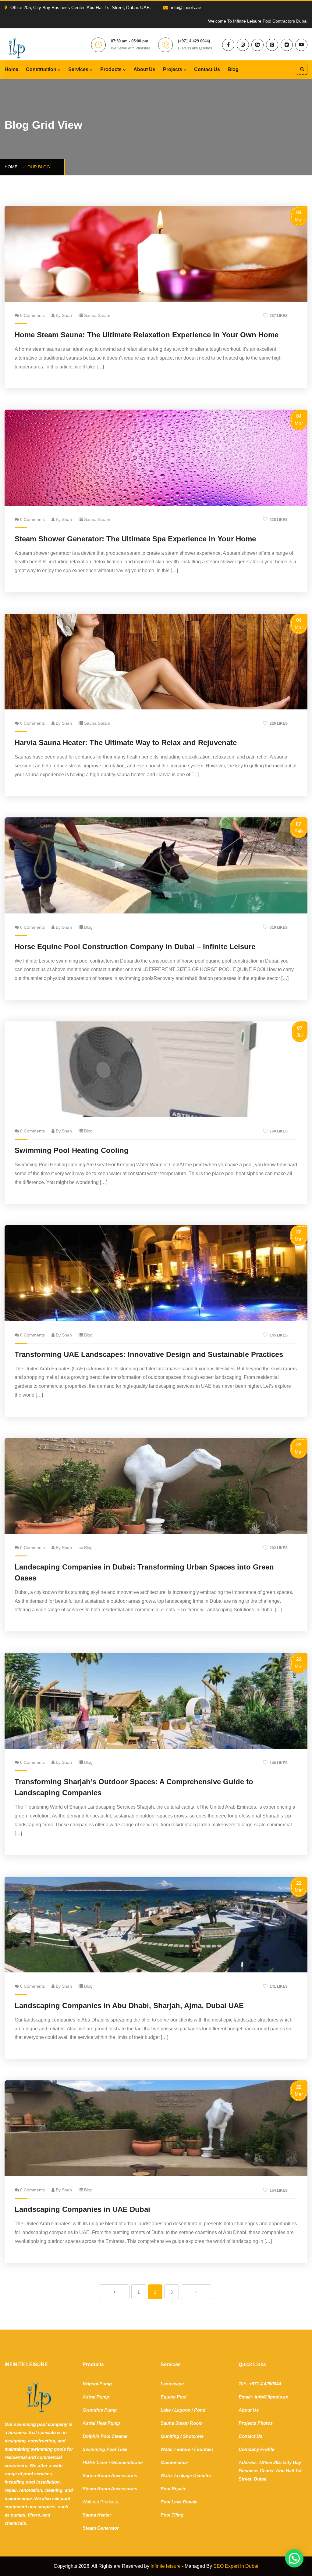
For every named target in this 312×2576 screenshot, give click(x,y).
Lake (166, 2410)
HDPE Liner (95, 2462)
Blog (233, 69)
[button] (294, 2558)
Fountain (204, 2449)
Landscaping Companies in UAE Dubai (82, 2209)
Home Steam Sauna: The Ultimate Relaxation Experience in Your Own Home (147, 335)
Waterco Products (100, 2502)
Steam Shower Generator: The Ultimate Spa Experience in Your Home (135, 539)
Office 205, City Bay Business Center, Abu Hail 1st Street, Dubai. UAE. (81, 7)
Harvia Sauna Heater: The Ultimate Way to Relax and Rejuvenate (126, 743)
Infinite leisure (166, 2566)
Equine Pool (174, 2397)
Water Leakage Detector (186, 2476)
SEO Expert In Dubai (236, 2566)
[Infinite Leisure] (17, 48)
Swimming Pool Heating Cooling (72, 1150)
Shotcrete (193, 2436)
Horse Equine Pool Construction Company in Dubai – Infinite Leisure (135, 947)
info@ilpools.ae (186, 7)
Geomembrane (127, 2462)
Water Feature (175, 2449)
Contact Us (207, 69)
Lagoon (182, 2410)
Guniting (170, 2436)
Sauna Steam (97, 315)
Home (11, 69)
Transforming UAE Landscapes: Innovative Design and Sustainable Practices (149, 1354)
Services (78, 69)
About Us (144, 69)
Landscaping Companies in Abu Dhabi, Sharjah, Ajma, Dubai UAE (129, 2006)
